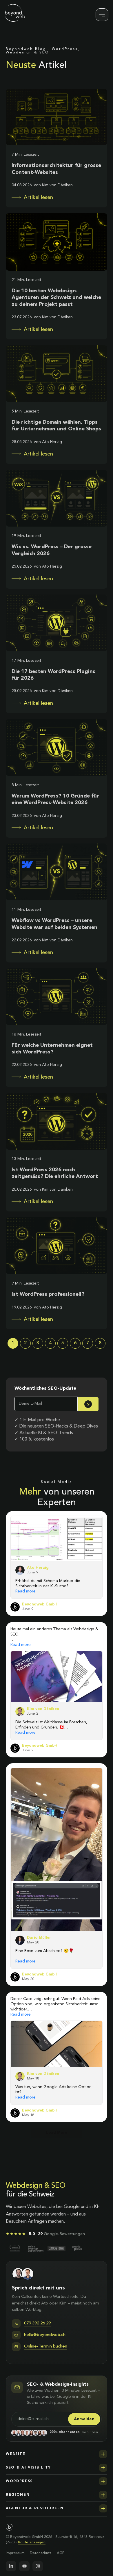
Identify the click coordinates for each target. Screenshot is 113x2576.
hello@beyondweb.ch (45, 2172)
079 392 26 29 (37, 2161)
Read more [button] (25, 1591)
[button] (57, 2291)
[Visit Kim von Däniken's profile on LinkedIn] (20, 1711)
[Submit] (88, 1404)
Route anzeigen (32, 2380)
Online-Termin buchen (46, 2184)
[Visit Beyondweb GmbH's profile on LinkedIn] (15, 1607)
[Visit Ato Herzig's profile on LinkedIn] (20, 1570)
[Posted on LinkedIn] (99, 1607)
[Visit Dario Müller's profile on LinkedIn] (20, 1777)
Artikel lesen (38, 198)
